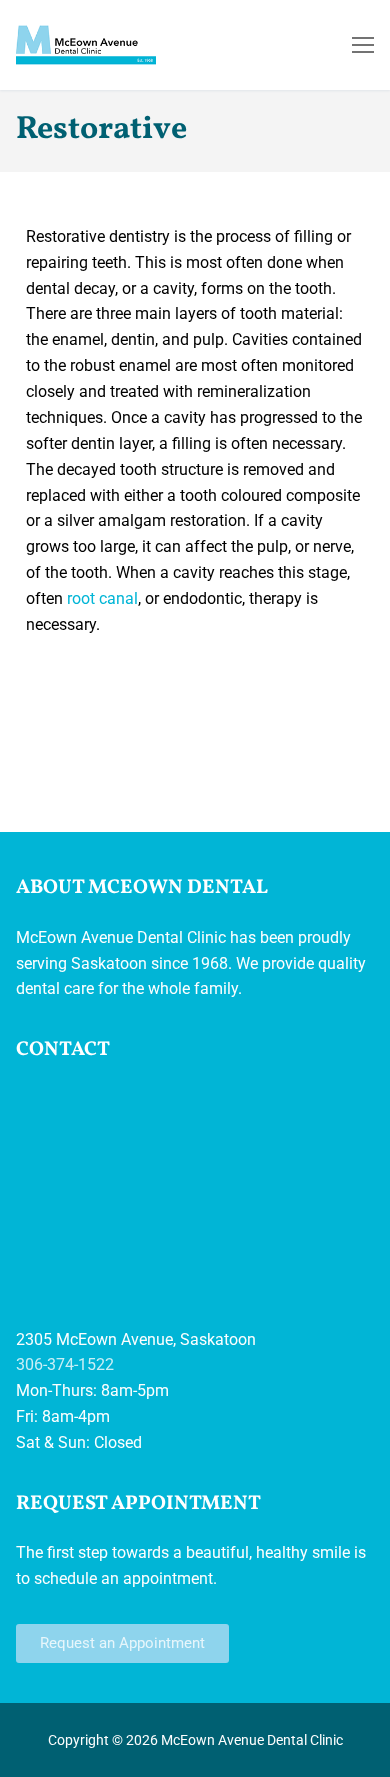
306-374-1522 (65, 1364)
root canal (102, 598)
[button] (122, 1643)
